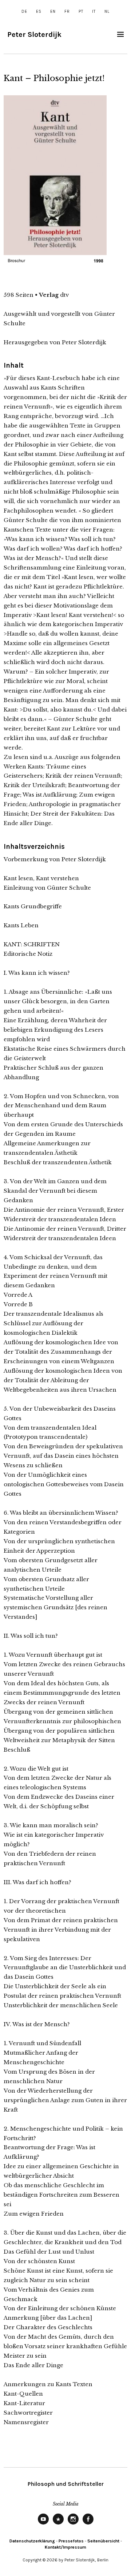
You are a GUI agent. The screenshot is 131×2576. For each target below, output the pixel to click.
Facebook (88, 2524)
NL (107, 11)
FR (67, 11)
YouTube (43, 2524)
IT (94, 11)
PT (81, 11)
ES (39, 11)
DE (24, 11)
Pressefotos (71, 2541)
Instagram (73, 2524)
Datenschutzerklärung (32, 2541)
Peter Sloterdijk (34, 34)
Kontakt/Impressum (65, 2547)
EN (53, 11)
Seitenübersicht (103, 2541)
